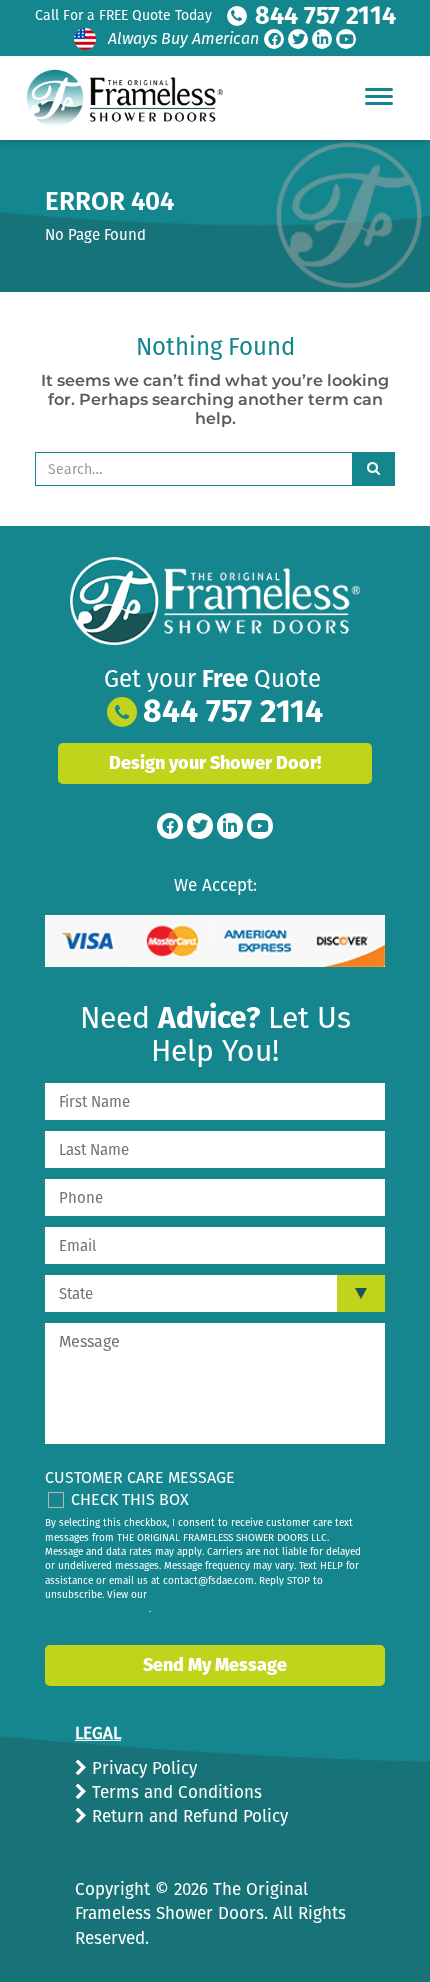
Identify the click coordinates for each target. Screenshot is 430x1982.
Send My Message (215, 1665)
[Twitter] (298, 39)
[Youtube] (346, 39)
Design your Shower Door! (215, 763)
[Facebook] (274, 39)
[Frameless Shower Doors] (215, 601)
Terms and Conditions (174, 1792)
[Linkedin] (322, 39)
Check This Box (130, 1499)
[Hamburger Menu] (379, 96)
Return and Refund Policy (187, 1816)
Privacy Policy (142, 1768)
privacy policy (117, 1609)
